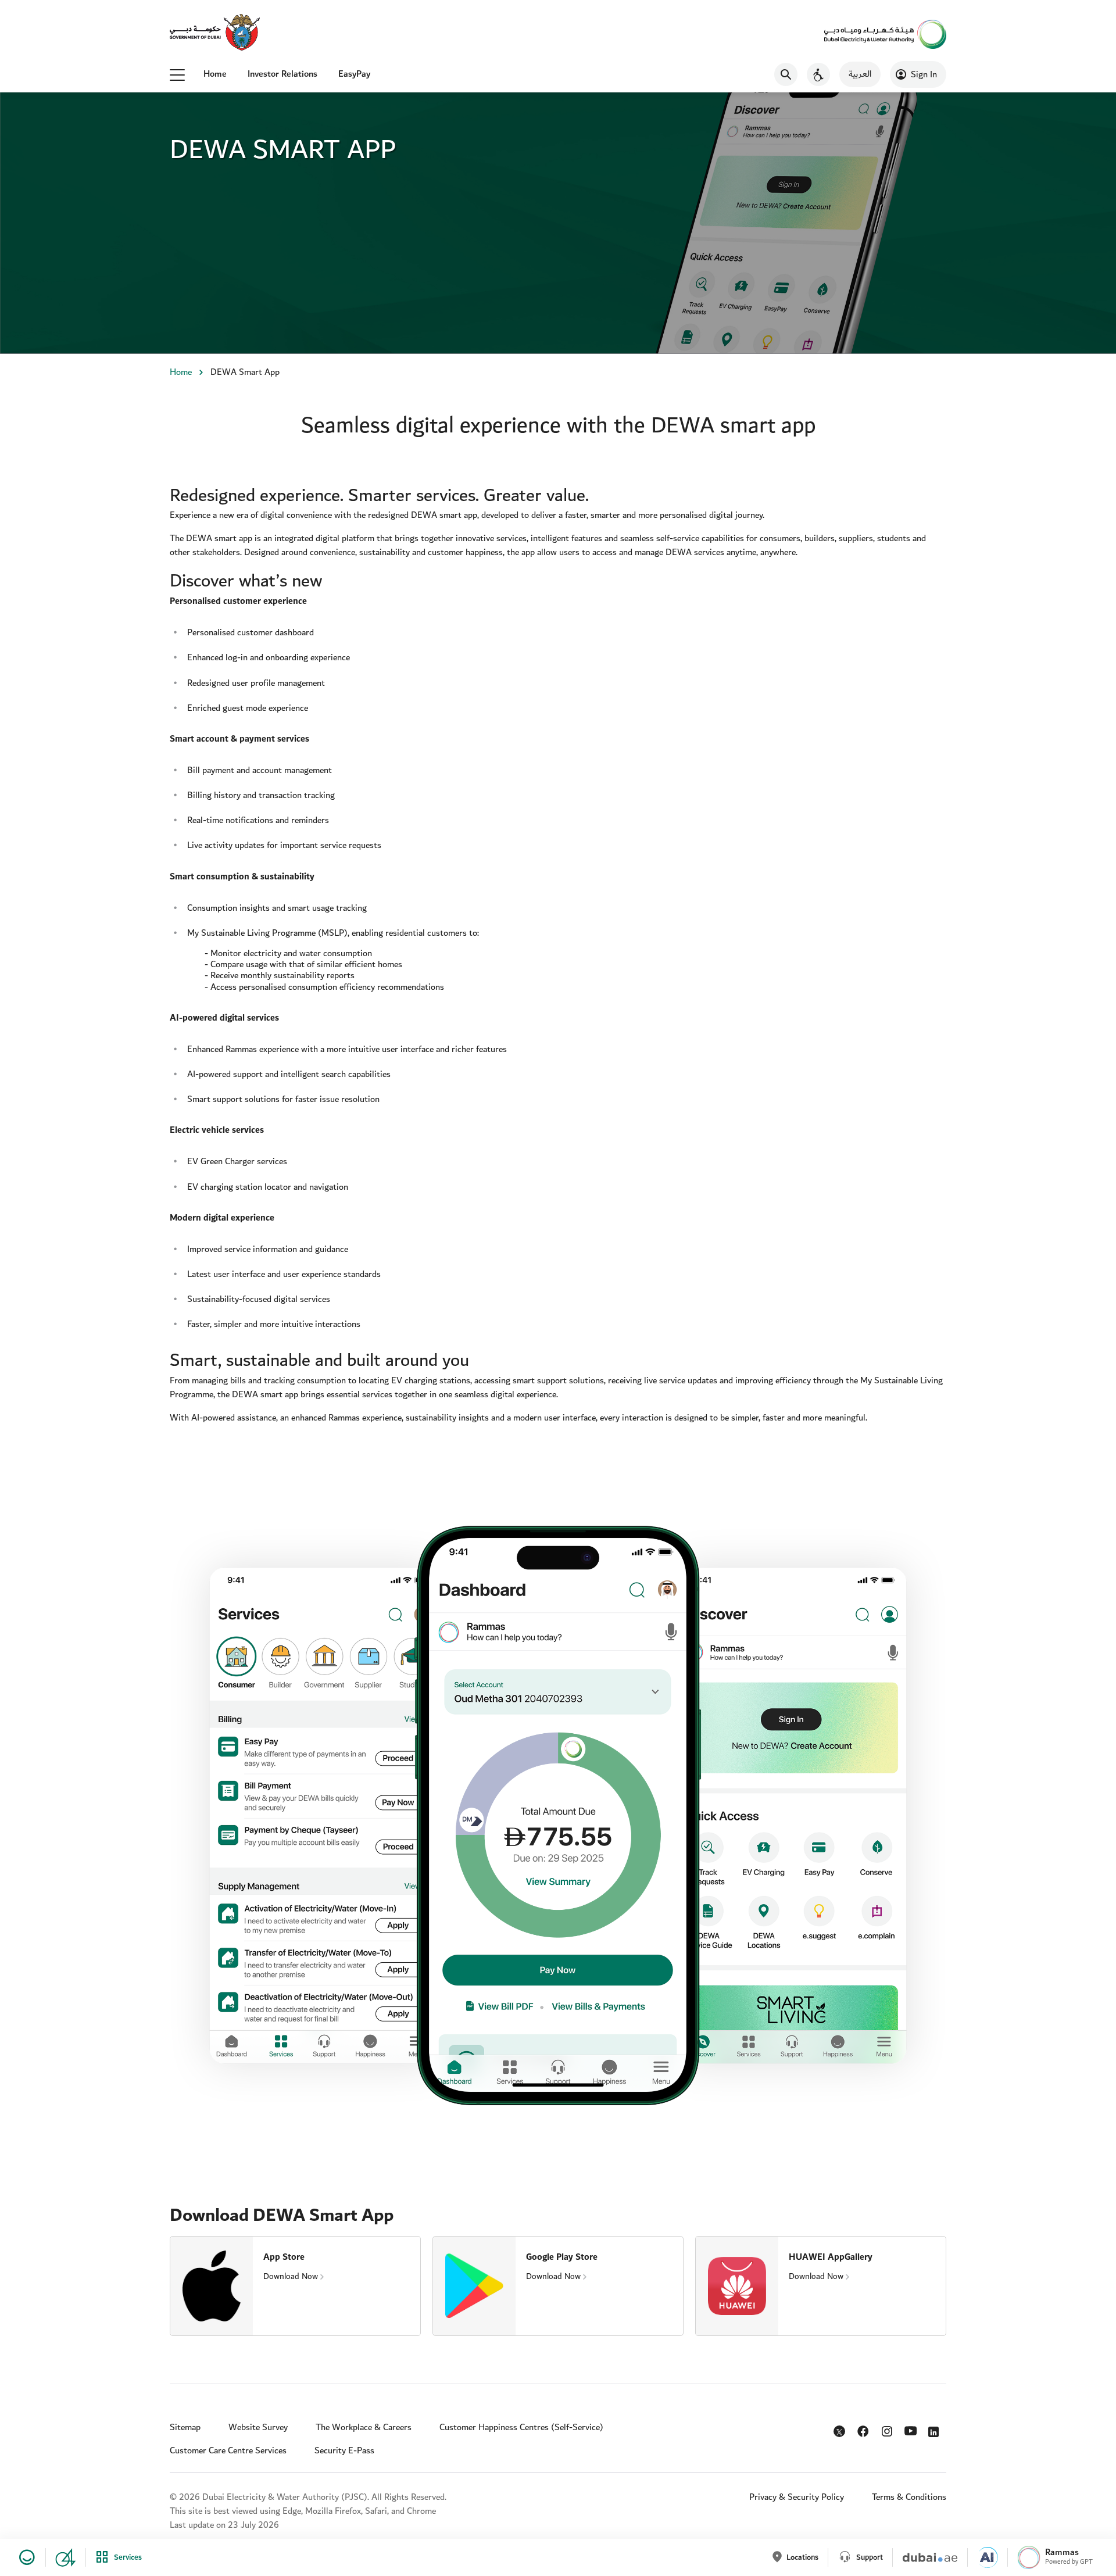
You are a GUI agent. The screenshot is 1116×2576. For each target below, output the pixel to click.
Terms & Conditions (909, 2497)
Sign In (924, 75)
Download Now (291, 2276)
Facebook (864, 2429)
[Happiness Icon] (25, 2557)
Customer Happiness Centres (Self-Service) (521, 2427)
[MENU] (177, 74)
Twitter (840, 2434)
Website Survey (258, 2427)
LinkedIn (936, 2429)
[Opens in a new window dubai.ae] (925, 2557)
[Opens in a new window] (215, 33)
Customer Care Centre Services (228, 2451)
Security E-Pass (344, 2451)
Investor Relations (282, 74)
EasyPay (354, 74)
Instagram (888, 2429)
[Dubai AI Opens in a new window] (983, 2557)
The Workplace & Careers (364, 2427)
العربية (860, 74)
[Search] (786, 74)
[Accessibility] (818, 74)
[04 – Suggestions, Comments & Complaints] (61, 2557)
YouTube (912, 2430)
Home (215, 74)
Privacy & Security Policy (797, 2497)
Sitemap (185, 2427)
